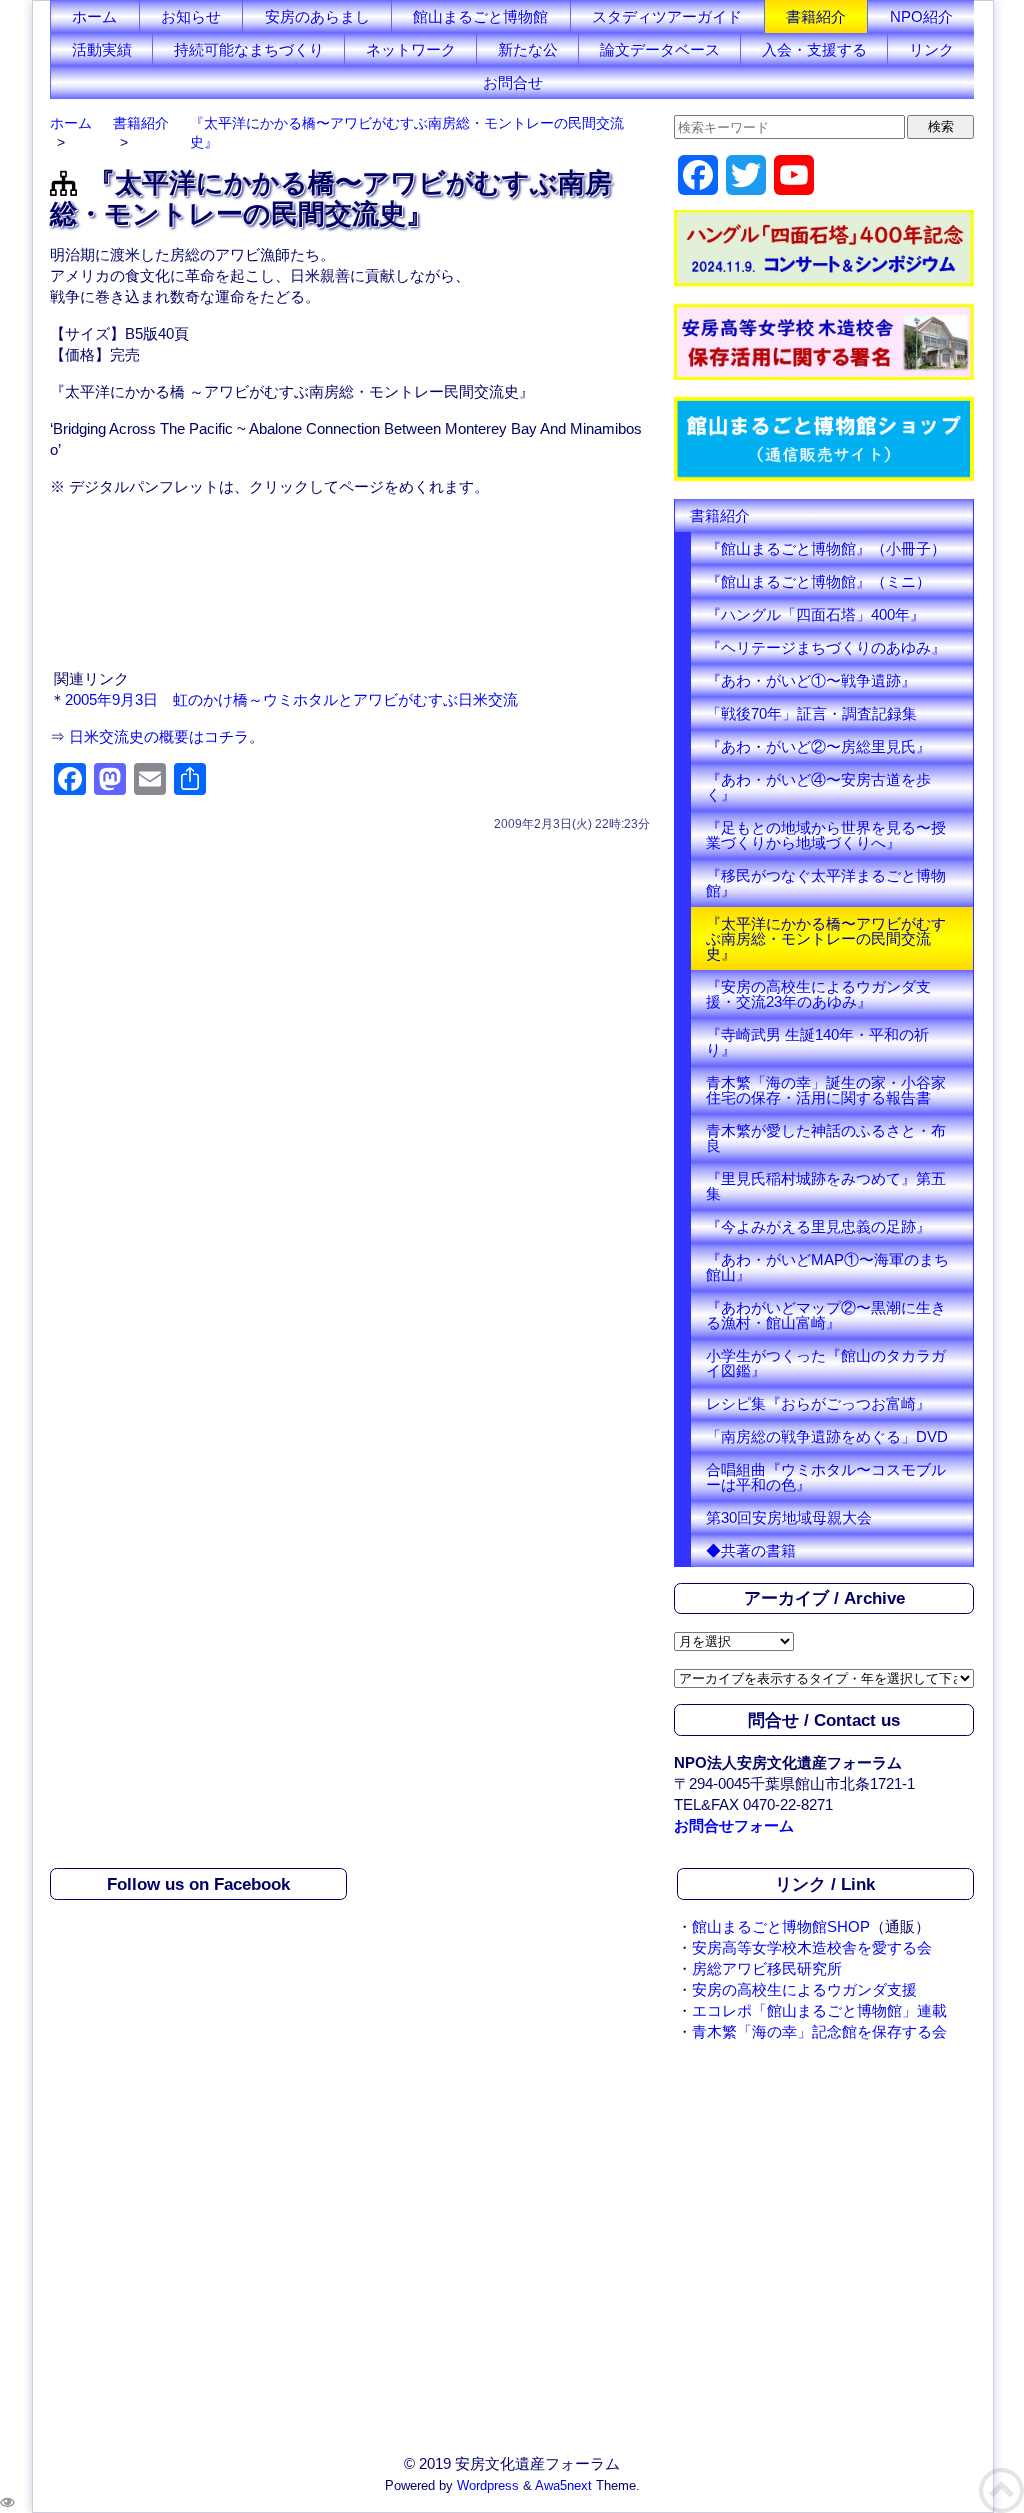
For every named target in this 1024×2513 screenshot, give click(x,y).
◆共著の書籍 (751, 1550)
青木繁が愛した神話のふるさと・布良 (826, 1138)
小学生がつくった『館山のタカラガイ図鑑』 (826, 1363)
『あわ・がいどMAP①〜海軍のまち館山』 (827, 1267)
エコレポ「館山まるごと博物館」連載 (819, 2010)
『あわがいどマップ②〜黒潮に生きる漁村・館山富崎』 (826, 1315)
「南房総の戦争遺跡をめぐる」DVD (827, 1436)
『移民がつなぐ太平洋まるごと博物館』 (826, 883)
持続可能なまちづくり (249, 49)
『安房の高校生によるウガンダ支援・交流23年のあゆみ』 (818, 994)
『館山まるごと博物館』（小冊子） (826, 548)
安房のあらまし (317, 16)
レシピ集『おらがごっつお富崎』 (818, 1403)
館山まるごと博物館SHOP (781, 1926)
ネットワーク (411, 49)
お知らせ (191, 16)
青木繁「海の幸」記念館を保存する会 (819, 2031)
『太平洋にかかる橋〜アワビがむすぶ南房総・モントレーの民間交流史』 (826, 938)
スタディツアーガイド (667, 16)
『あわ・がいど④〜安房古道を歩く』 (818, 787)
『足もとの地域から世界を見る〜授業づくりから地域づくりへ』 (826, 835)
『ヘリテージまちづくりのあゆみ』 (826, 647)
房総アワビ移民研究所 (767, 1968)
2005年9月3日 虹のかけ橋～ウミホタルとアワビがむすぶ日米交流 (291, 699)
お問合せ (513, 82)
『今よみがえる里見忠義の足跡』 (818, 1226)
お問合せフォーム (734, 1825)
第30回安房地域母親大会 (789, 1517)
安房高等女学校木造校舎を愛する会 (812, 1947)
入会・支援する (814, 49)
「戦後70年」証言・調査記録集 (811, 713)
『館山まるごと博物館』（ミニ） (818, 581)
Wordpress (488, 2486)
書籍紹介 (816, 16)
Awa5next (563, 2486)
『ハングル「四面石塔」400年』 (815, 614)
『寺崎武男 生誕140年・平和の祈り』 (817, 1042)
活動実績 (102, 49)
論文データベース (660, 49)
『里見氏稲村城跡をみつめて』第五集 (826, 1186)
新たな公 (528, 49)
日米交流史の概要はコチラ (159, 736)
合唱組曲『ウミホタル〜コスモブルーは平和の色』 (826, 1477)
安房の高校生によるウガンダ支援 (804, 1989)
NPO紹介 (921, 16)
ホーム (94, 16)
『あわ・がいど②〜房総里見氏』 (818, 746)
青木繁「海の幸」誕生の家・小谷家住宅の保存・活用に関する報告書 (826, 1090)
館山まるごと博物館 (480, 16)
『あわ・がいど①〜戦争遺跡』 (811, 680)
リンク (931, 49)
